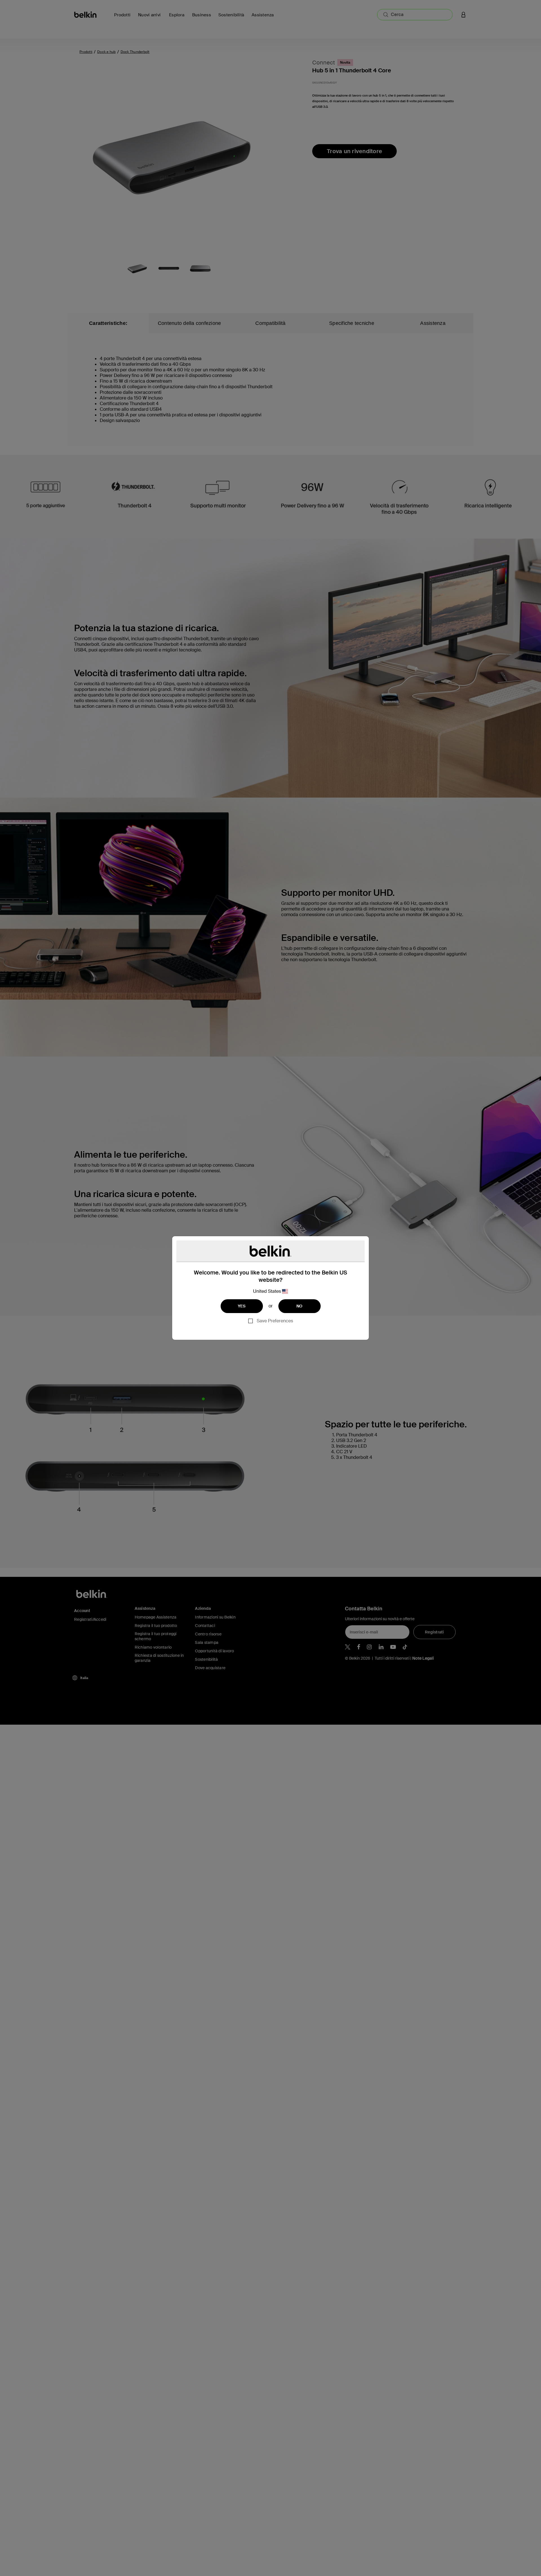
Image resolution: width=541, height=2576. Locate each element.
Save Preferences (275, 1321)
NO (300, 1306)
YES (242, 1306)
